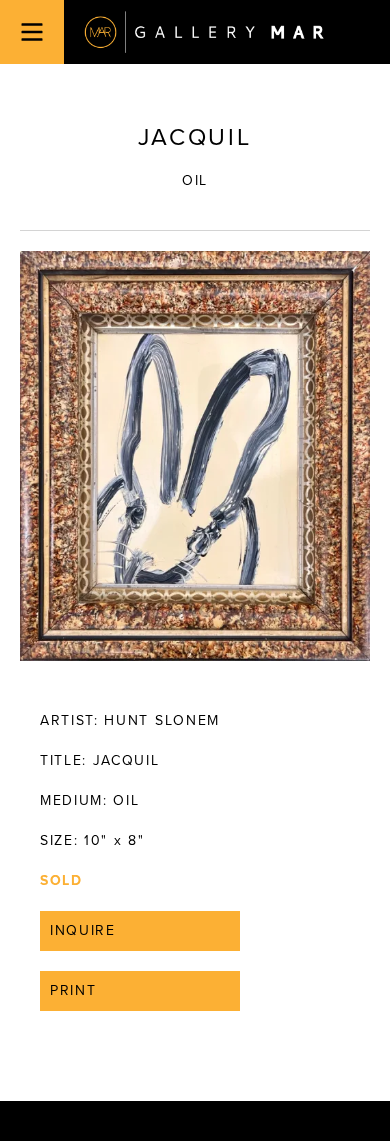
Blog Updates (169, 675)
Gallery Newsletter (189, 655)
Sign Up (194, 719)
